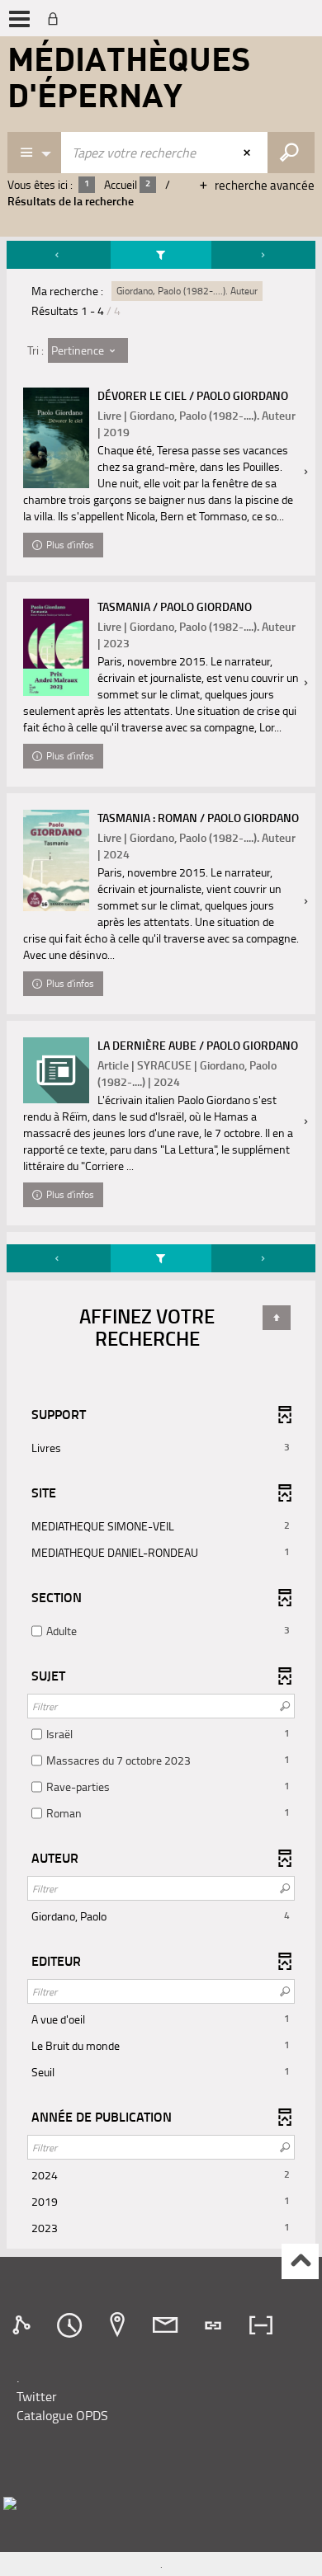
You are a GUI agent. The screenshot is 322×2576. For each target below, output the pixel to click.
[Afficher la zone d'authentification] (56, 18)
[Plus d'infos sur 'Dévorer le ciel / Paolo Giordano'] (56, 438)
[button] (161, 1448)
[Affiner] (161, 255)
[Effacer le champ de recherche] (249, 153)
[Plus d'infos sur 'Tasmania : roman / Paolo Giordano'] (56, 860)
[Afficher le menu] (19, 19)
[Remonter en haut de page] (300, 2261)
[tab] (24, 2325)
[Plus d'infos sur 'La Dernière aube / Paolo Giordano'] (56, 1070)
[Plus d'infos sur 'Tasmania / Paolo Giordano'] (56, 647)
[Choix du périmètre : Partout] (35, 153)
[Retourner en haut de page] (277, 1318)
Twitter (37, 2396)
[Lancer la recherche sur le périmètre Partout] (291, 153)
